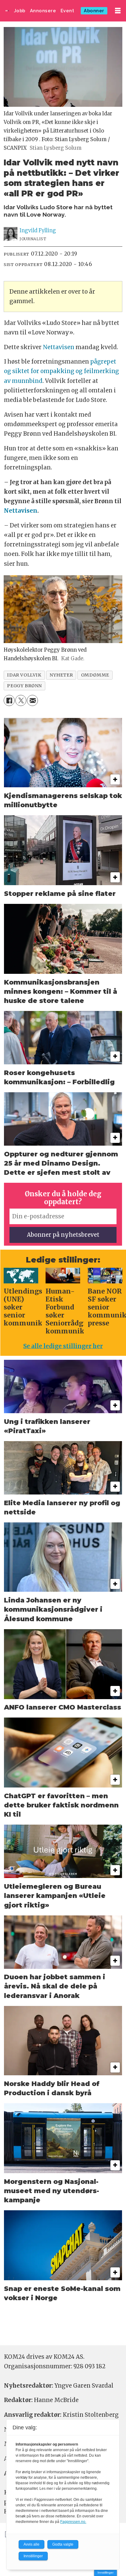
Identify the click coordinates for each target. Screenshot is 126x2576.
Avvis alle (31, 2544)
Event (67, 11)
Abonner (94, 11)
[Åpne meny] (118, 11)
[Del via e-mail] (32, 700)
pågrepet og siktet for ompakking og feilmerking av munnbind (61, 371)
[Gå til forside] (7, 11)
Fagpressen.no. (73, 2522)
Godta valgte (63, 2544)
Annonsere (43, 11)
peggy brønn (24, 686)
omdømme (95, 675)
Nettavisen (59, 347)
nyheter (61, 675)
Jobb (20, 11)
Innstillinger (106, 2572)
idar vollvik (24, 675)
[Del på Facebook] (9, 700)
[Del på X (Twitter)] (21, 700)
